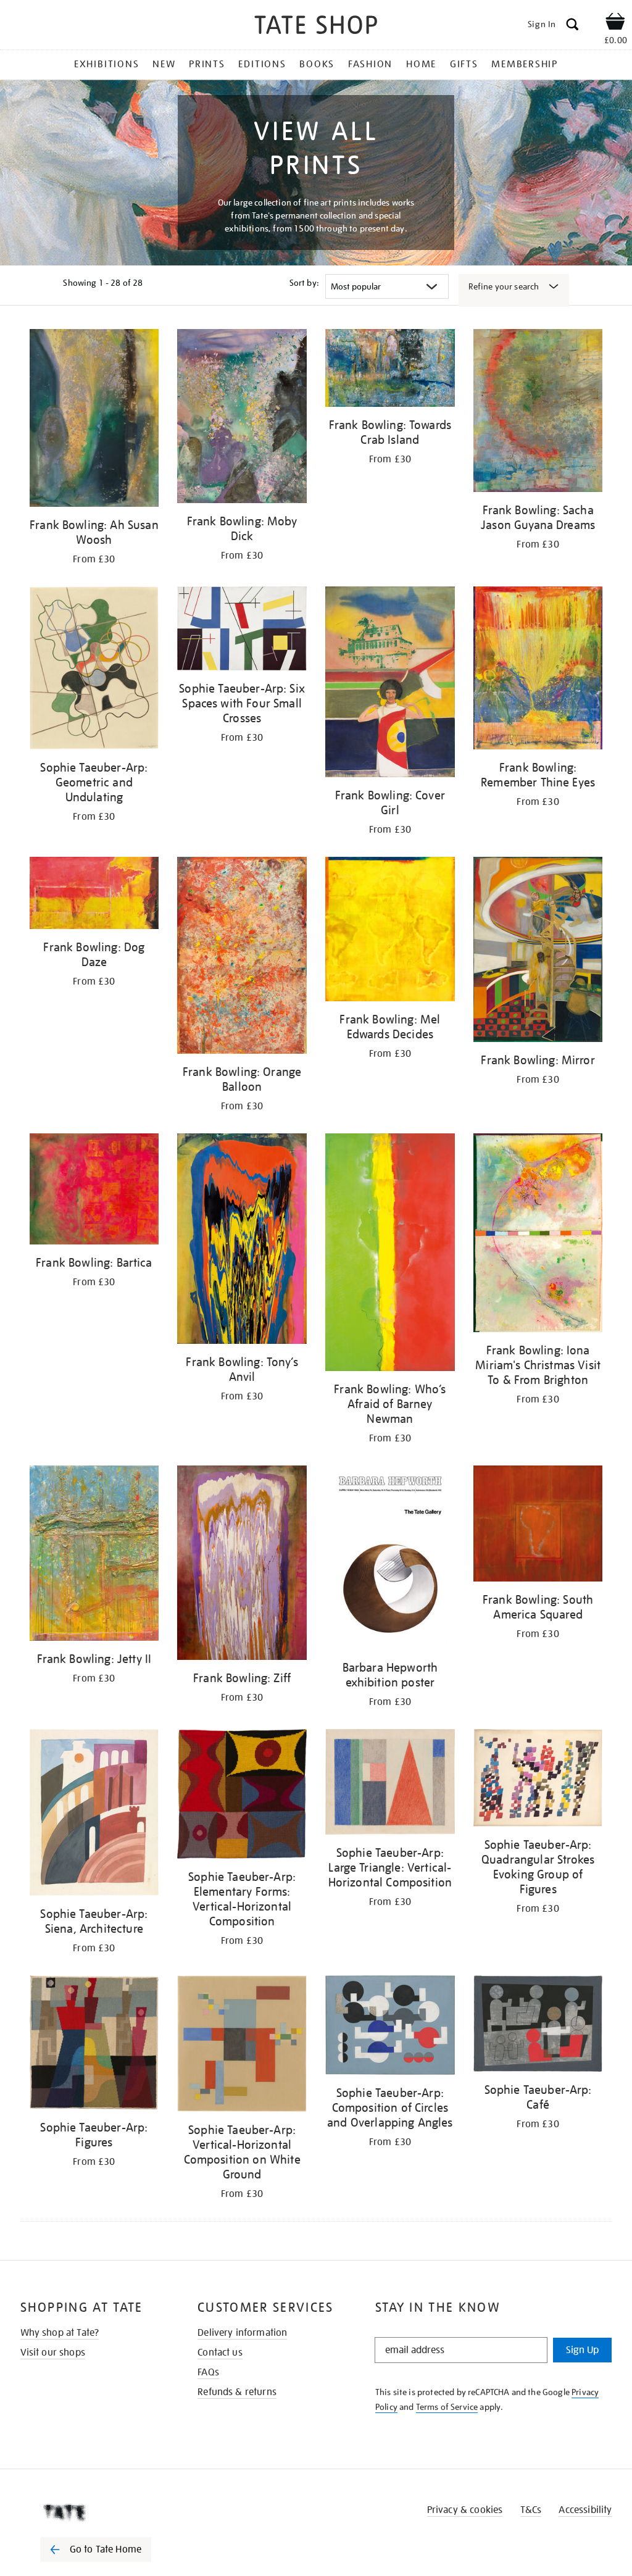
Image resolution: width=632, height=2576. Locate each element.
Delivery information (242, 2333)
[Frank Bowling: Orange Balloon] (242, 957)
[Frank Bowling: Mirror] (538, 952)
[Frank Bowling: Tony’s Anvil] (242, 1241)
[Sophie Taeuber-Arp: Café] (538, 2026)
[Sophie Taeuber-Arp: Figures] (94, 2045)
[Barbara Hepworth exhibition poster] (390, 1560)
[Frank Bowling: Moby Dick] (242, 418)
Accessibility (585, 2510)
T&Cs (531, 2510)
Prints (207, 64)
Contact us (220, 2353)
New (164, 64)
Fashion (370, 64)
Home (421, 64)
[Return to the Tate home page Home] (316, 27)
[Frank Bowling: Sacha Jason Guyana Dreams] (538, 413)
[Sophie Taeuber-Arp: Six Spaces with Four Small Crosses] (242, 631)
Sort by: (304, 283)
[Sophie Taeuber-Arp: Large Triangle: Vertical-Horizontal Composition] (390, 1784)
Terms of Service (447, 2407)
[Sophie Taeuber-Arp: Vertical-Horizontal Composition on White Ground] (242, 2046)
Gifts (464, 64)
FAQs (208, 2372)
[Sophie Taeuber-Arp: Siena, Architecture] (94, 1815)
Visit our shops (53, 2353)
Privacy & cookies (465, 2510)
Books (317, 64)
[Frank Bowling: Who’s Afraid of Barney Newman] (390, 1254)
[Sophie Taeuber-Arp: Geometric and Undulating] (94, 670)
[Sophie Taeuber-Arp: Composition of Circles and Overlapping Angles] (390, 2027)
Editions (262, 64)
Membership (525, 64)
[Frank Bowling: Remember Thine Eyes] (538, 670)
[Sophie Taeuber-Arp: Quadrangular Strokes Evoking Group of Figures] (538, 1780)
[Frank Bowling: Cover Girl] (390, 684)
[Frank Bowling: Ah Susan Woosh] (94, 420)
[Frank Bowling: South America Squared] (538, 1526)
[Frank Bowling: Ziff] (242, 1565)
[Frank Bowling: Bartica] (94, 1191)
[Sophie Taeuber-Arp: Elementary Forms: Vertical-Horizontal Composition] (242, 1796)
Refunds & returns (237, 2392)
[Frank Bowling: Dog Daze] (94, 895)
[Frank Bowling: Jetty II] (94, 1555)
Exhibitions (106, 64)
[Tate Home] (104, 2512)
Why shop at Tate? (60, 2333)
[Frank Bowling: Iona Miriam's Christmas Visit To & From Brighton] (538, 1235)
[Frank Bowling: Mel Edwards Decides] (390, 931)
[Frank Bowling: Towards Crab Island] (390, 370)
